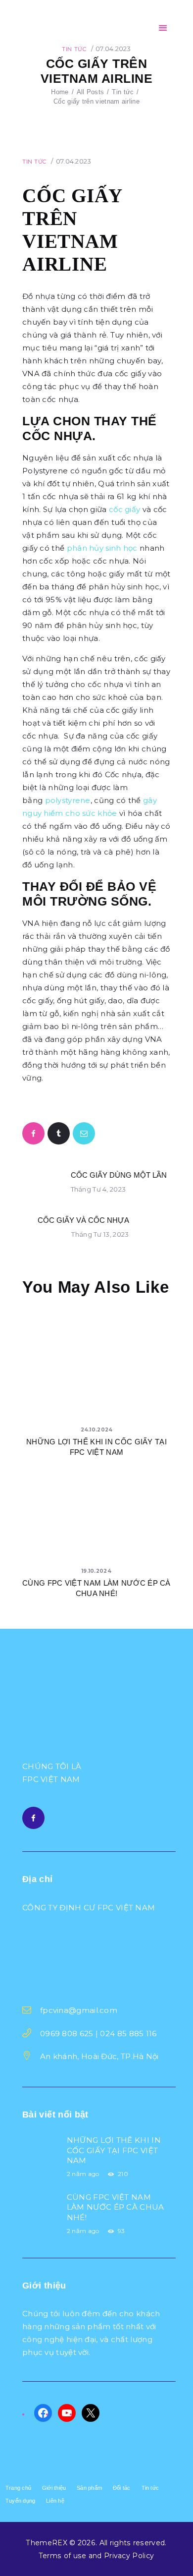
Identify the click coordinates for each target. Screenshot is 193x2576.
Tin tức (74, 49)
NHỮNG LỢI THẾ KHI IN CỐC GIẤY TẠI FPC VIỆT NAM (96, 1447)
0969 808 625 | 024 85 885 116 (98, 2033)
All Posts (91, 92)
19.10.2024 (96, 1571)
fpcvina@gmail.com (79, 2010)
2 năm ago (83, 2174)
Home (60, 92)
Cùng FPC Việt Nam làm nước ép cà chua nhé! (96, 1588)
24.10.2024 (97, 1430)
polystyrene (68, 800)
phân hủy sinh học (102, 548)
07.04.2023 (113, 49)
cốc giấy (124, 509)
